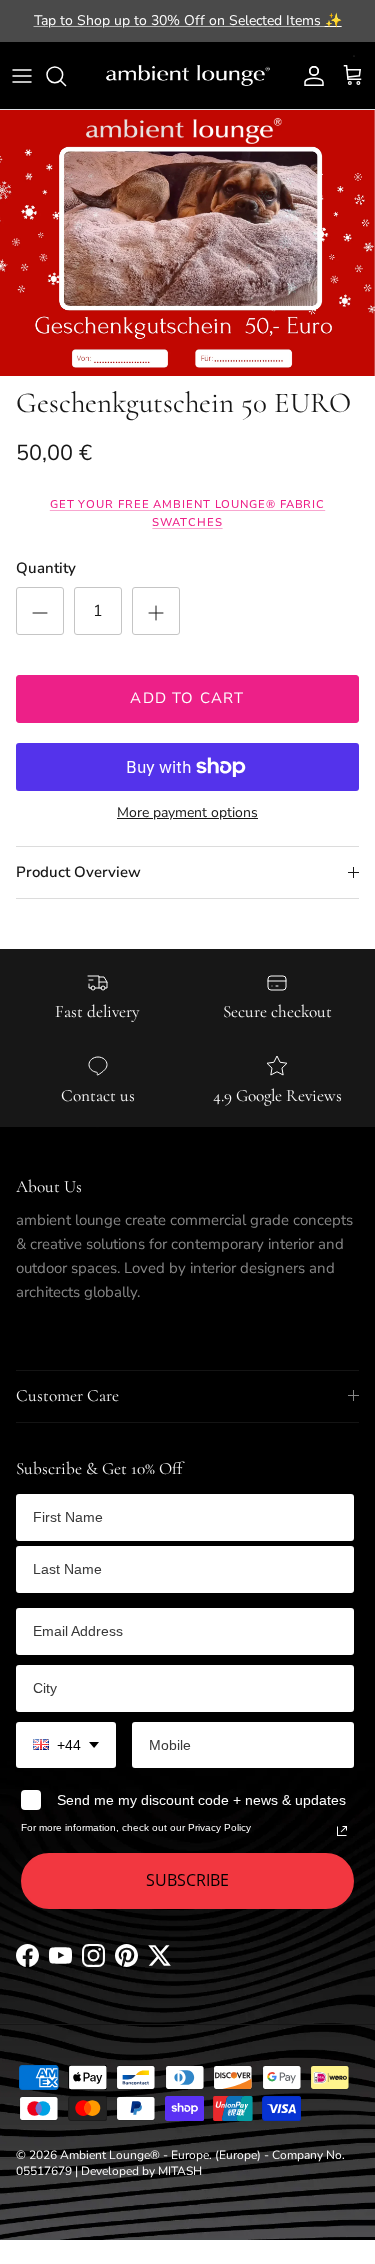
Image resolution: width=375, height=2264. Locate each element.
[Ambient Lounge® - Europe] (188, 76)
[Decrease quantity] (40, 611)
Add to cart (187, 698)
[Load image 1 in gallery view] (187, 243)
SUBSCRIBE (187, 1880)
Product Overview (78, 872)
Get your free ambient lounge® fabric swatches (187, 513)
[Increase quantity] (156, 611)
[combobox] (66, 1745)
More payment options (187, 813)
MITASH (180, 2171)
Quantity (46, 568)
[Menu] (22, 76)
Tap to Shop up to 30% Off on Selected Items (188, 20)
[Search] (66, 76)
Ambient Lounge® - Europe (134, 2155)
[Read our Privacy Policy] (342, 1831)
